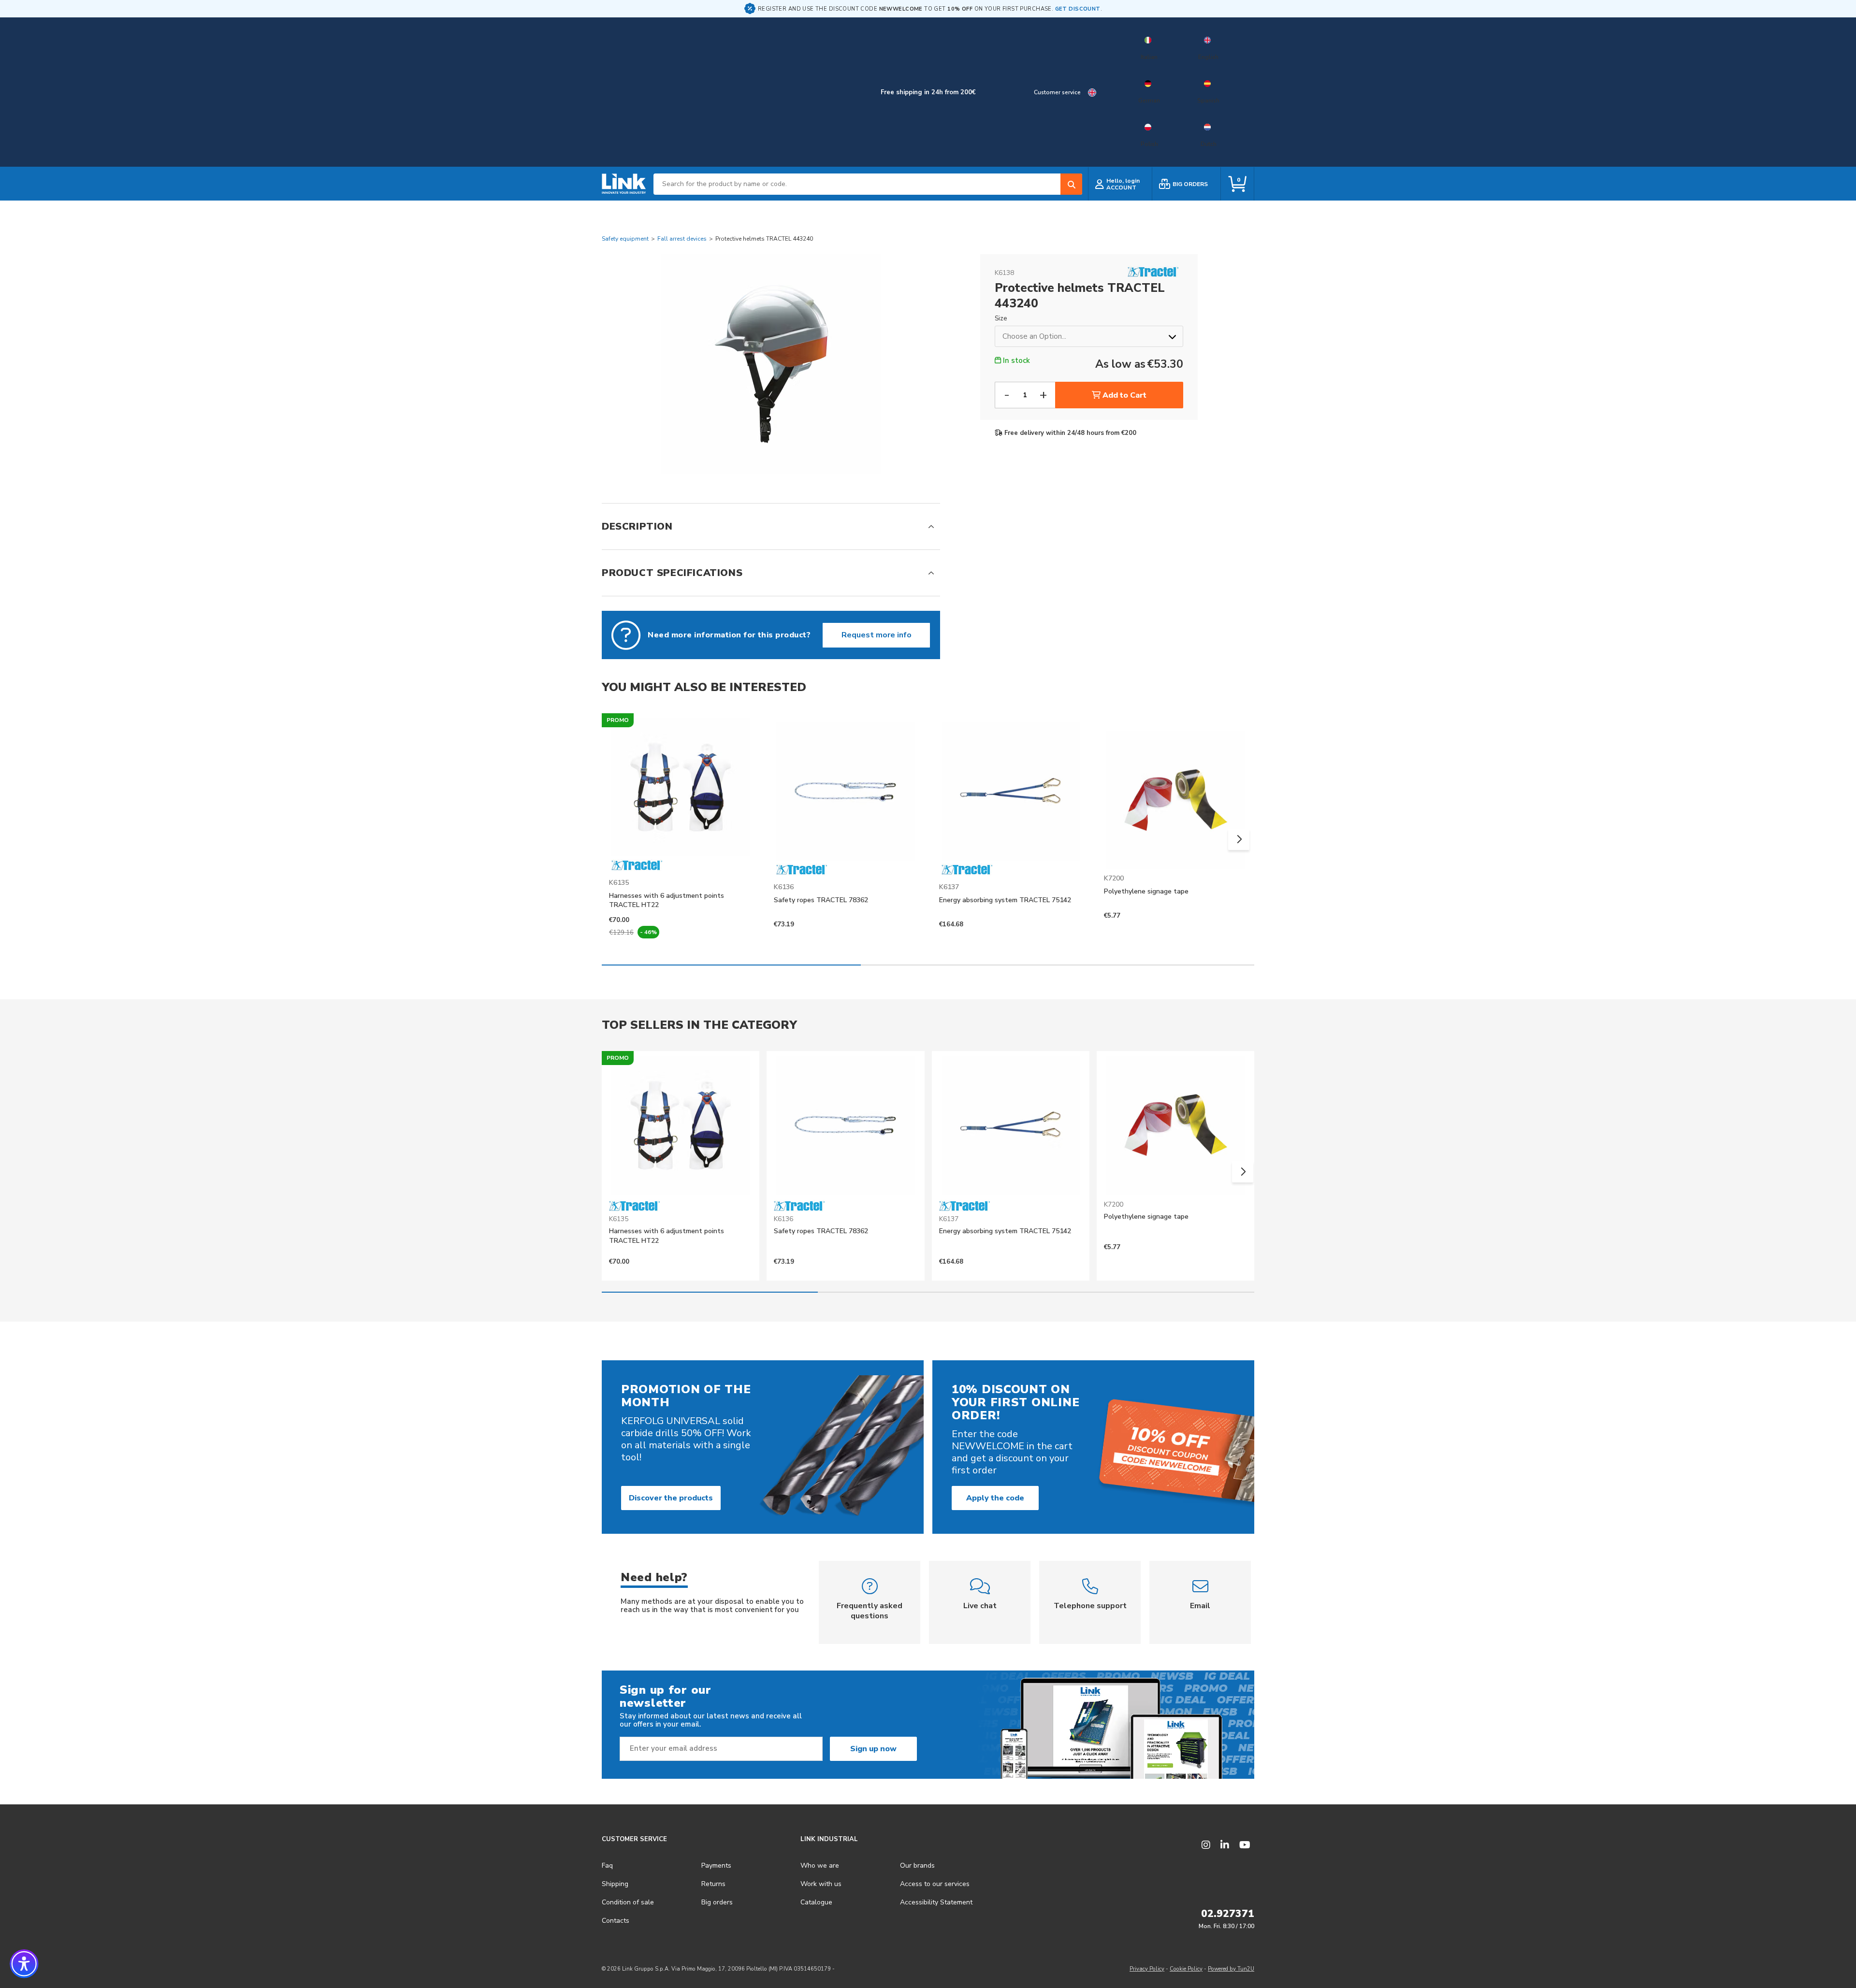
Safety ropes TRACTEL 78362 (821, 900)
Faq (607, 1866)
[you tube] (1245, 1845)
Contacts (616, 1921)
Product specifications (672, 573)
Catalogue (816, 1902)
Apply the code (995, 1498)
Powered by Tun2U (1231, 1969)
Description (637, 526)
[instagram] (1206, 1845)
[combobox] (868, 184)
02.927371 (1228, 1914)
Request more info (877, 635)
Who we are (820, 1866)
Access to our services (935, 1884)
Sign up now (873, 1749)
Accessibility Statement (936, 1902)
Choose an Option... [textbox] (1034, 336)
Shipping (615, 1884)
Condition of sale (628, 1902)
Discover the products (671, 1498)
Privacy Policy (1147, 1969)
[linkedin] (1225, 1845)
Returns (713, 1884)
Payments (716, 1866)
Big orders (717, 1902)
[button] (1239, 839)
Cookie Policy (1186, 1969)
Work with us (821, 1884)
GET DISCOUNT (1078, 9)
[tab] (771, 526)
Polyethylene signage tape (1146, 891)
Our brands (917, 1866)
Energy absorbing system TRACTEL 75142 (1005, 900)
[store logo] (624, 184)
